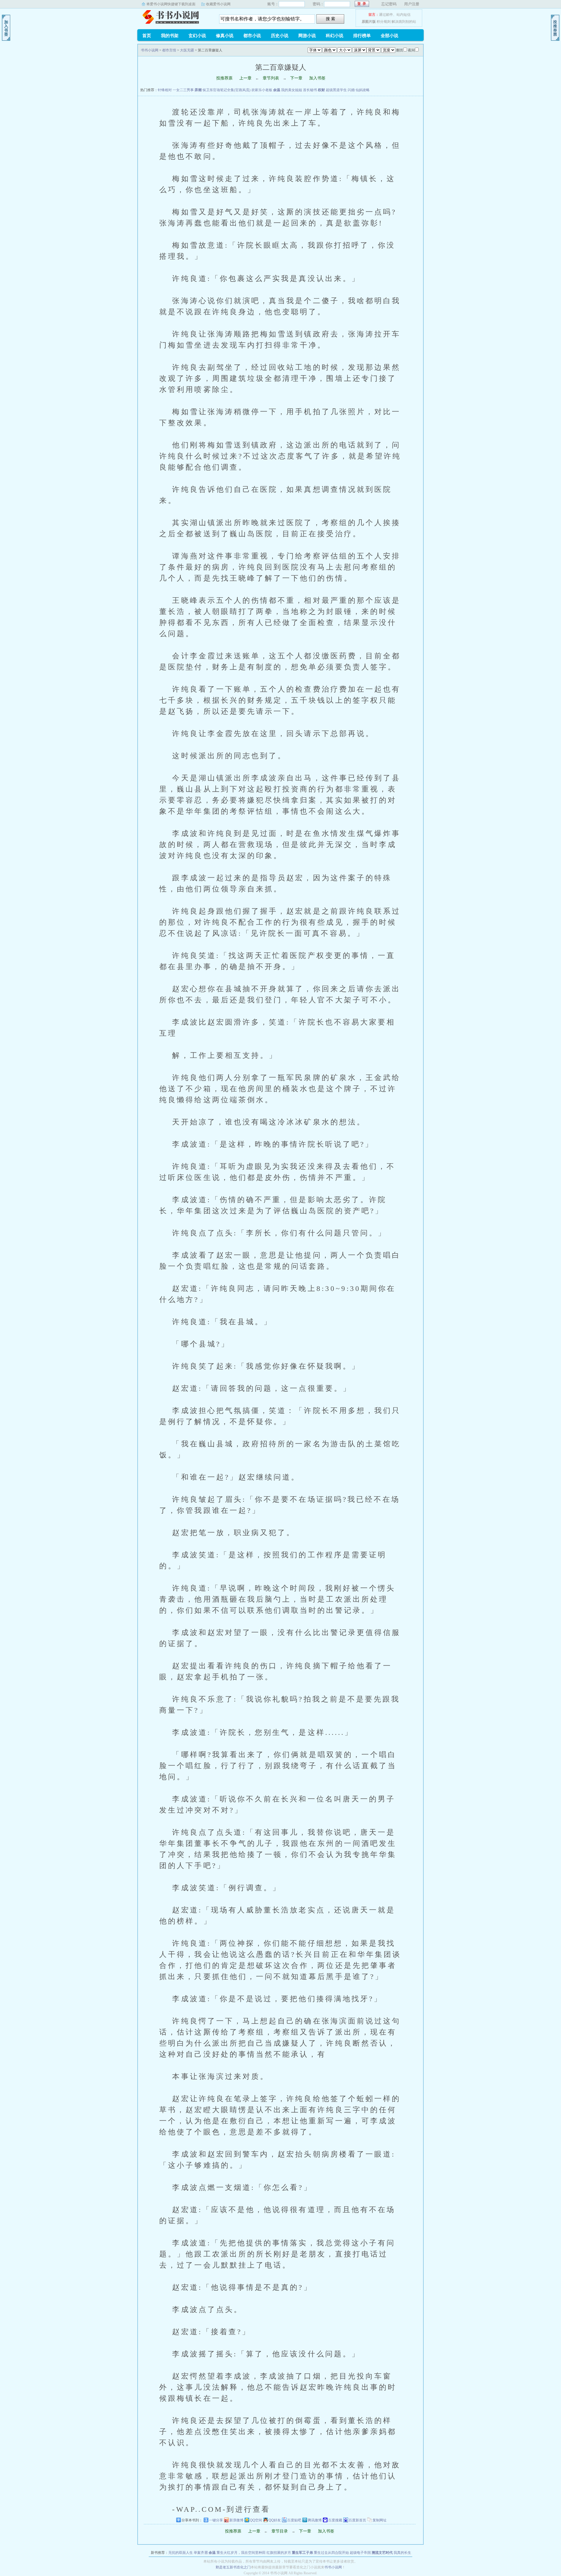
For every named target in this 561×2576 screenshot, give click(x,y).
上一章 (245, 78)
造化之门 (244, 2567)
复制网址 (380, 2520)
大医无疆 (187, 50)
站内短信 (404, 15)
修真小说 (225, 36)
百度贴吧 (294, 2520)
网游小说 (307, 36)
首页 (147, 36)
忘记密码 (389, 4)
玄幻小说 (197, 36)
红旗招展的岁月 (279, 2553)
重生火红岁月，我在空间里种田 (241, 2553)
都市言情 (169, 50)
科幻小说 (335, 36)
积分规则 (384, 22)
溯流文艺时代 (383, 2553)
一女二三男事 (184, 90)
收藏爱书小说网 (218, 4)
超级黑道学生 (337, 90)
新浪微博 (236, 2520)
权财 (322, 90)
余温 (277, 90)
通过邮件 (386, 15)
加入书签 (317, 78)
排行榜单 (362, 36)
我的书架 (170, 36)
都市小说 (252, 36)
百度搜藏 (335, 2520)
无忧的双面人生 (181, 2553)
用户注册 (412, 4)
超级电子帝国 (361, 2553)
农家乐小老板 (262, 90)
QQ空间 (256, 2520)
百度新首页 (357, 2520)
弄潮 (199, 90)
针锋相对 (165, 90)
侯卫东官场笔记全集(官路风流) (227, 90)
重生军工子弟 (303, 2553)
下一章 (296, 78)
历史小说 (280, 36)
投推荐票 (224, 78)
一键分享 (216, 2520)
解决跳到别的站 (404, 22)
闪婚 (352, 90)
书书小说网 (174, 17)
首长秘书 (310, 90)
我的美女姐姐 (292, 90)
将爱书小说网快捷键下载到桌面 (171, 4)
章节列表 (271, 78)
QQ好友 (275, 2520)
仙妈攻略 (363, 90)
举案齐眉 (201, 2553)
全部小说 (389, 36)
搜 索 (330, 19)
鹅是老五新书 (226, 2567)
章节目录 (280, 2531)
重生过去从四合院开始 (332, 2553)
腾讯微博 (315, 2520)
